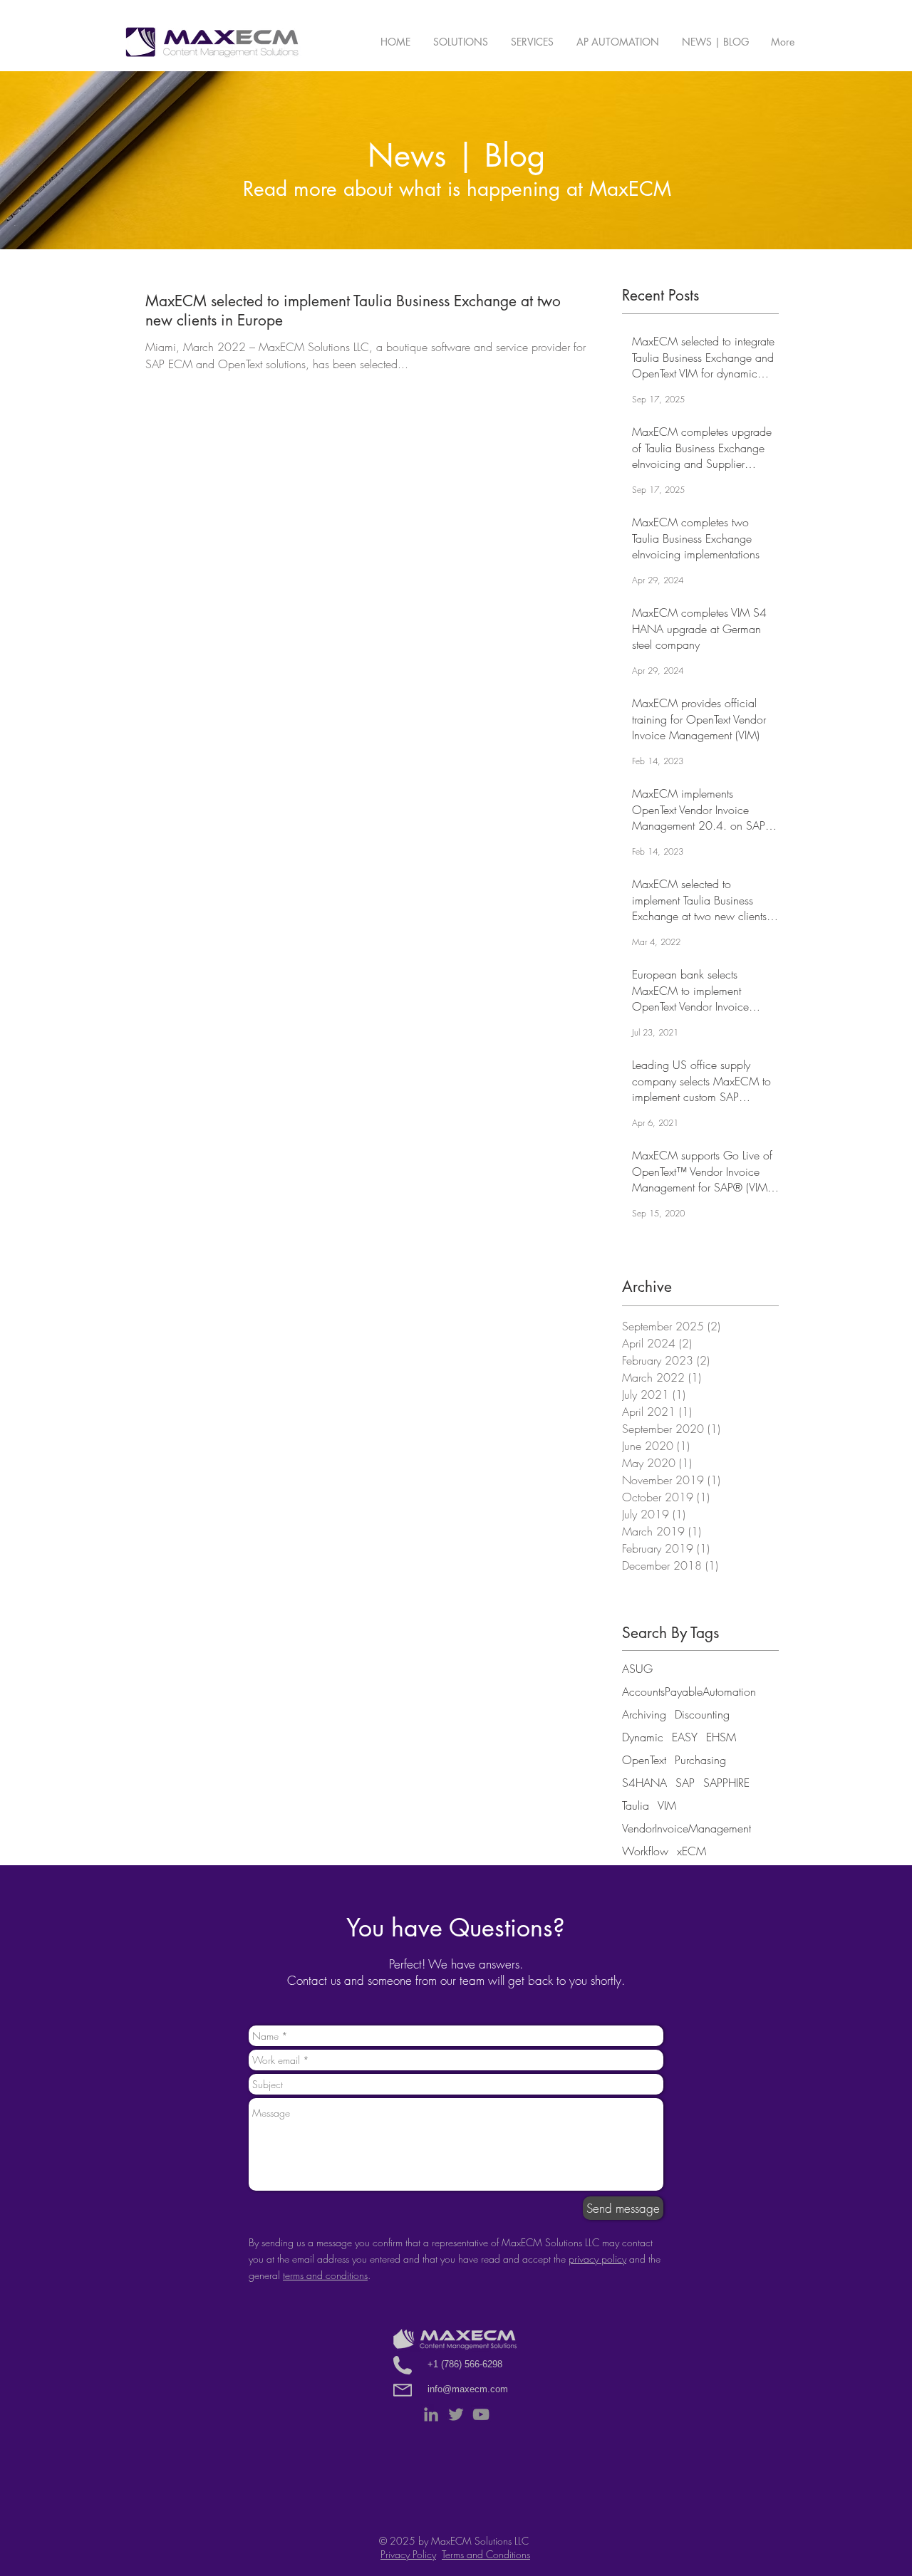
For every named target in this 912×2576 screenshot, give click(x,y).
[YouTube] (481, 2414)
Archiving (644, 1714)
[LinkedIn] (431, 2414)
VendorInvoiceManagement (686, 1828)
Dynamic (643, 1737)
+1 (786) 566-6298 (465, 2364)
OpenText (644, 1760)
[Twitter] (456, 2414)
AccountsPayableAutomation (689, 1691)
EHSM (721, 1737)
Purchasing (700, 1760)
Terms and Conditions (486, 2554)
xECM (691, 1851)
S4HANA (644, 1783)
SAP (685, 1783)
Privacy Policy (408, 2554)
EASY (685, 1737)
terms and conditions (325, 2275)
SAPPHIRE (726, 1783)
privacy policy (597, 2259)
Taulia (636, 1805)
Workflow (645, 1851)
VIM (667, 1805)
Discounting (702, 1714)
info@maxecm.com (468, 2389)
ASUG (637, 1669)
